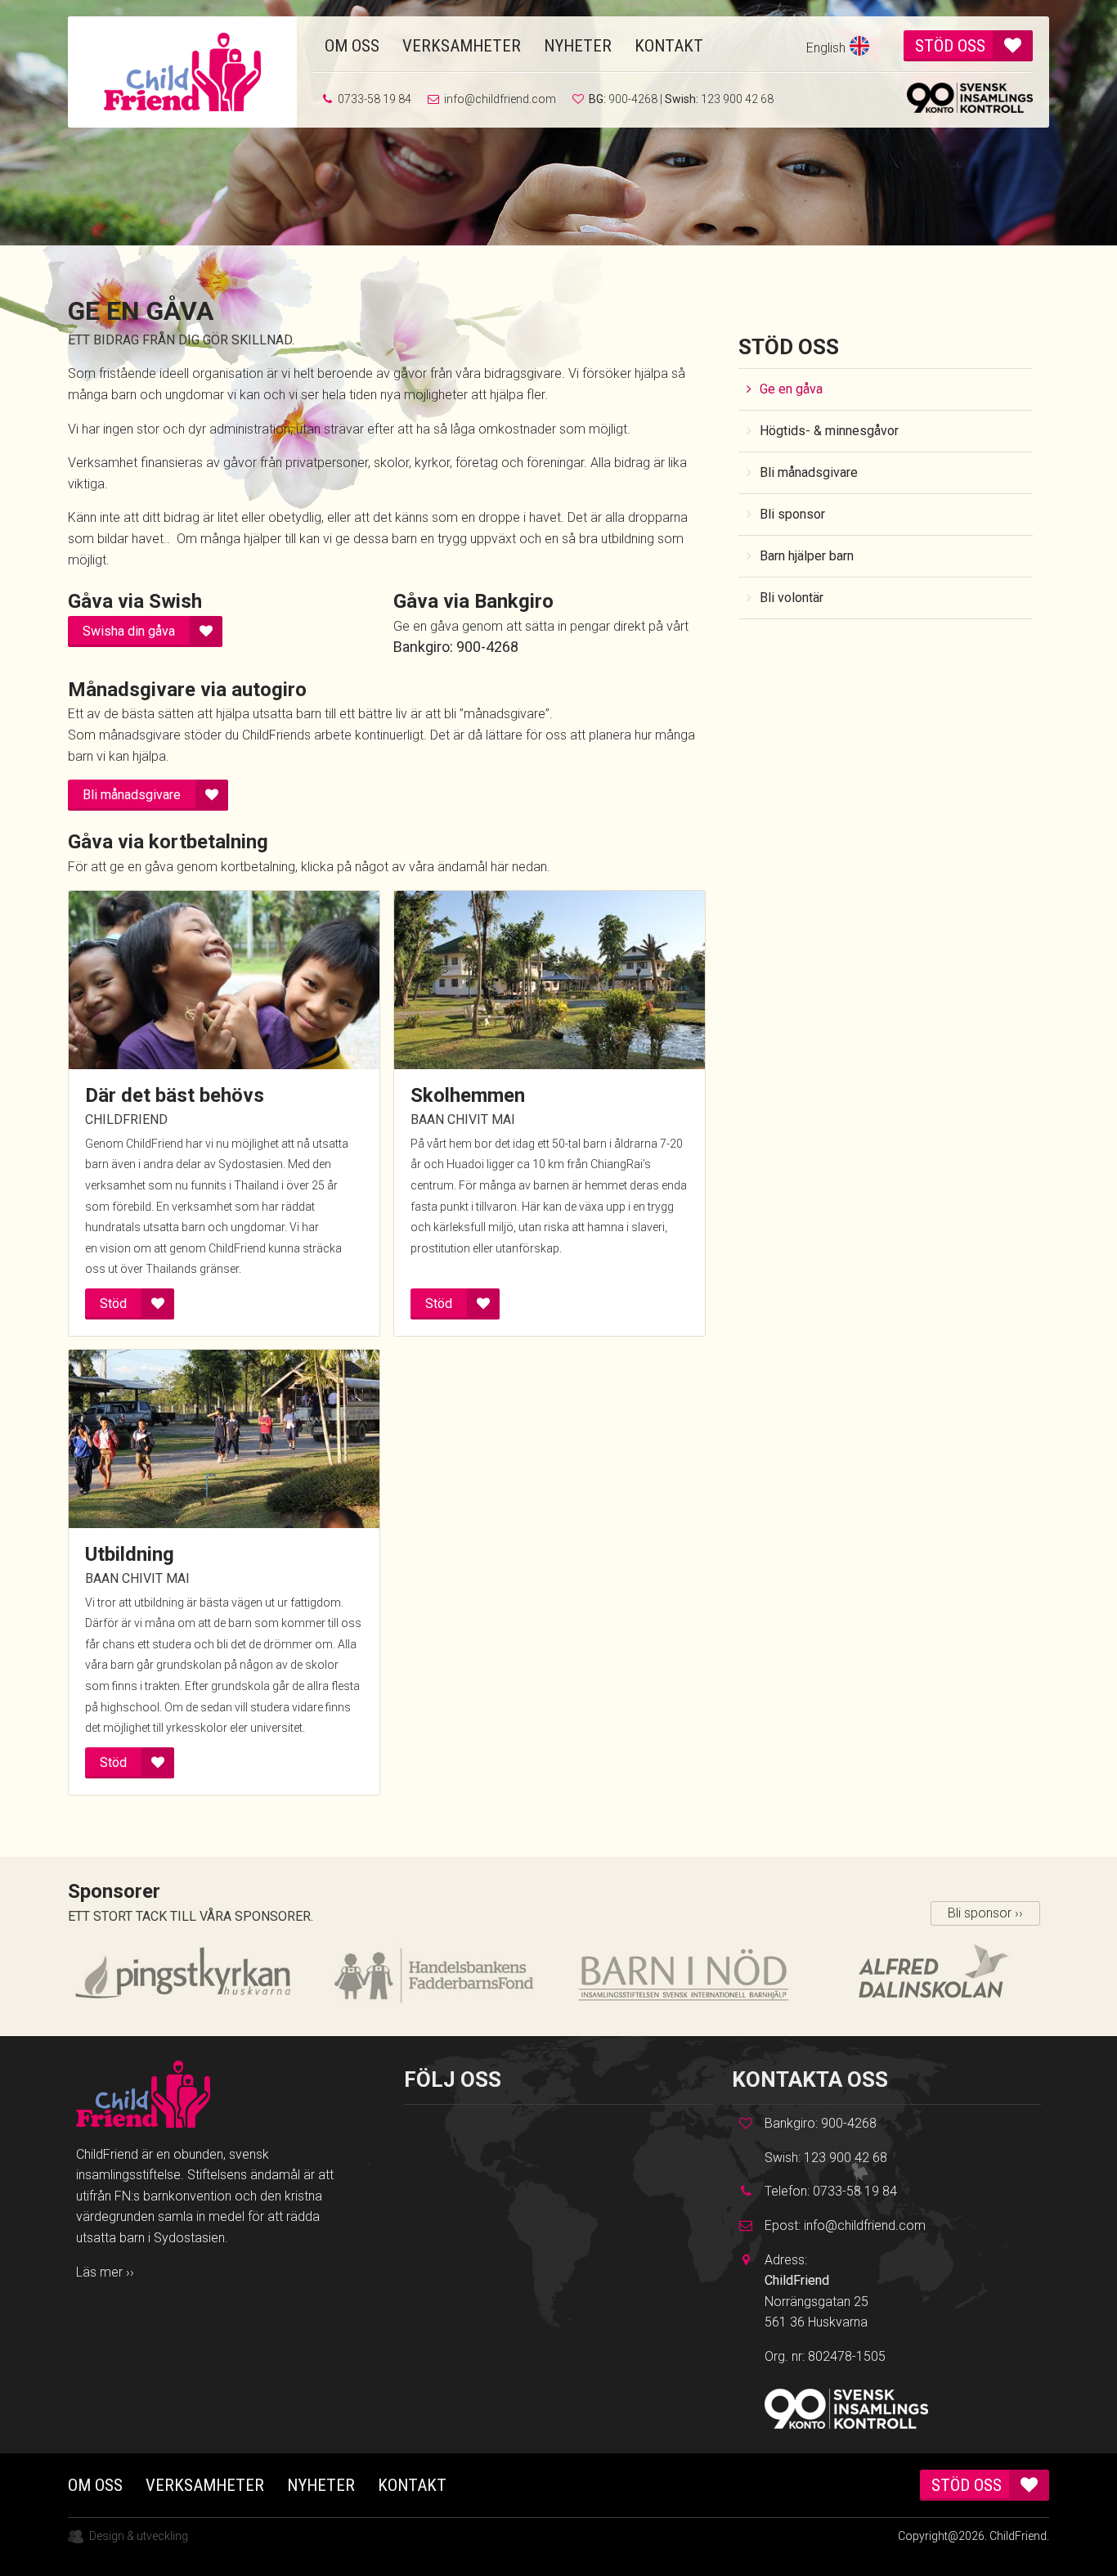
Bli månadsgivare (132, 795)
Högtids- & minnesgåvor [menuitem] (829, 431)
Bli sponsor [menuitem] (792, 514)
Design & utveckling (139, 2536)
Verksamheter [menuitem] (462, 46)
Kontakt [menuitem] (669, 46)
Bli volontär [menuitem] (792, 598)
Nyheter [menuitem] (578, 46)
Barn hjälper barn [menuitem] (807, 556)
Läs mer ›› (105, 2272)
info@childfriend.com (500, 99)
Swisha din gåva (129, 631)
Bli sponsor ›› (985, 1913)
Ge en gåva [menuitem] (791, 389)
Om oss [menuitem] (352, 46)
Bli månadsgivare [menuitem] (809, 472)
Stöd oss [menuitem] (950, 46)
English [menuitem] (826, 48)
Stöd (113, 1304)
